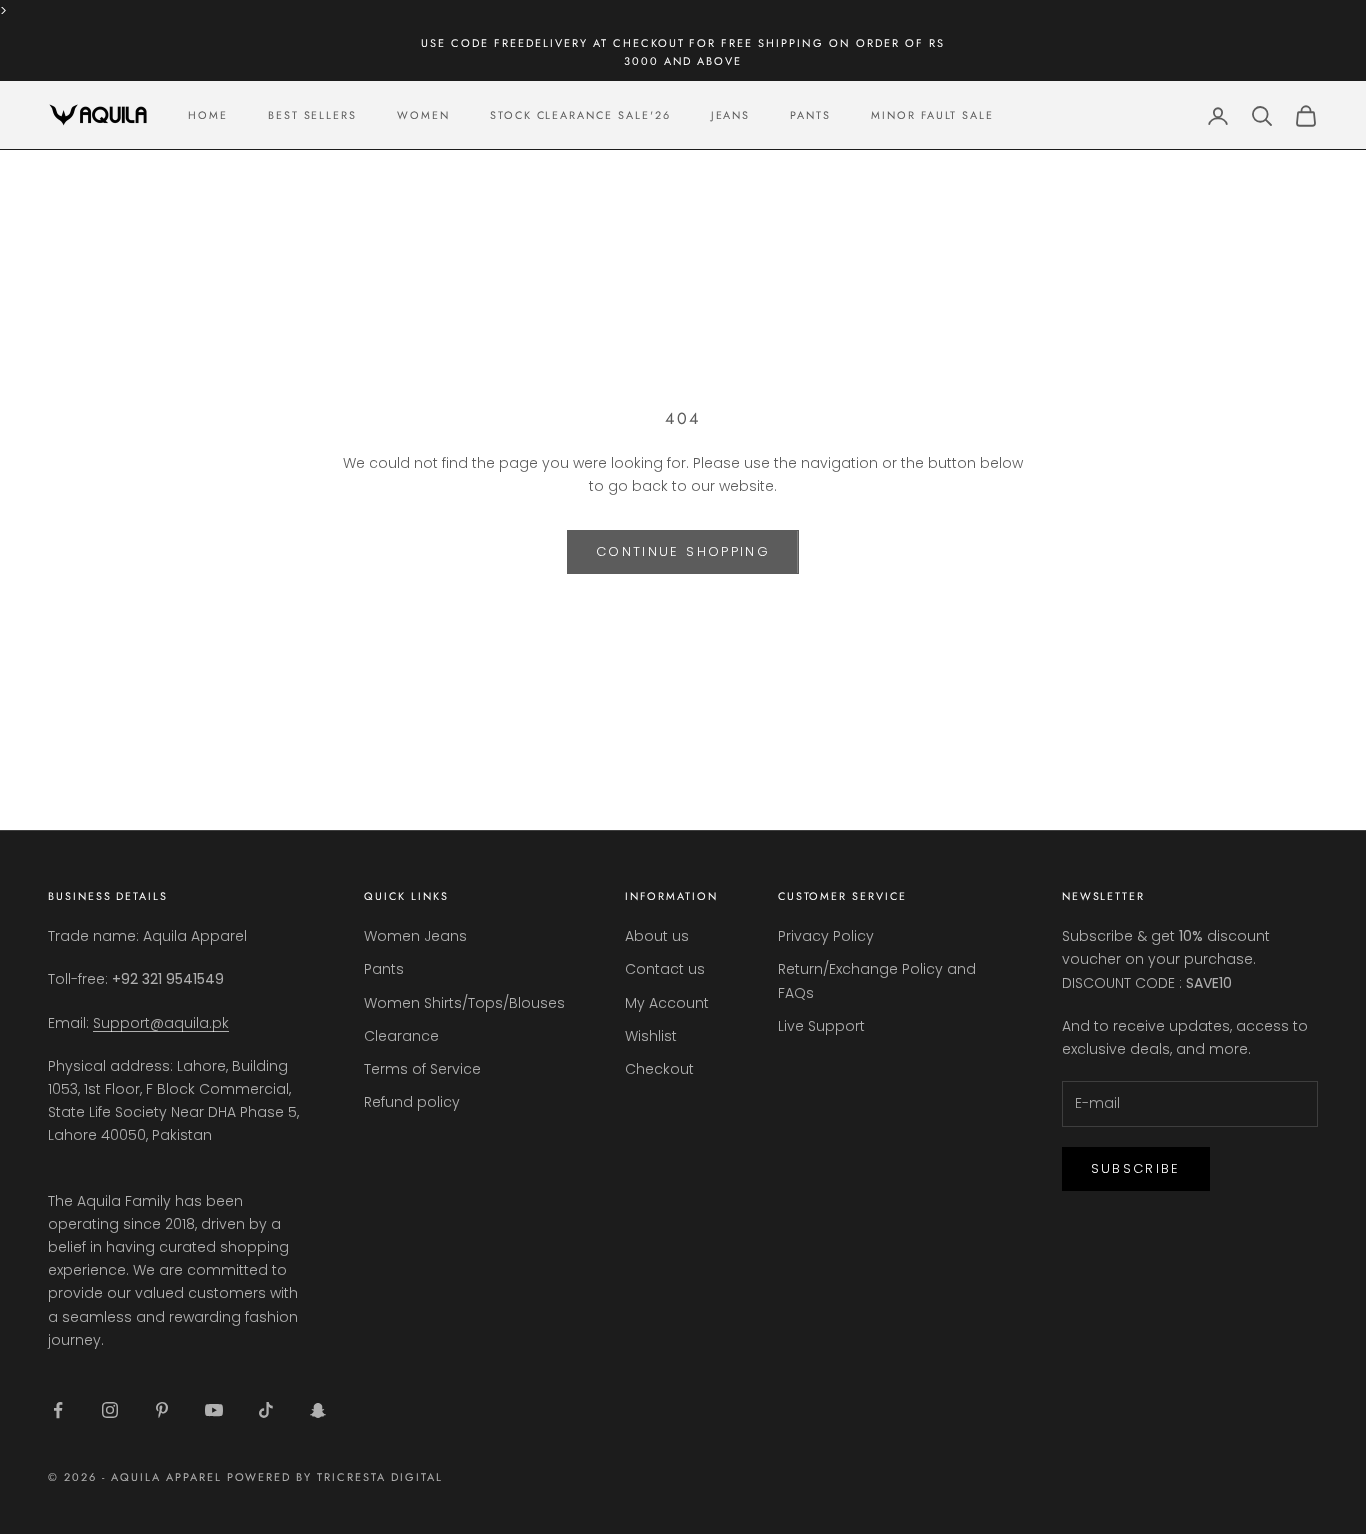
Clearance (401, 1036)
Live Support (821, 1026)
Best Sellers (312, 115)
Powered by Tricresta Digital (335, 1477)
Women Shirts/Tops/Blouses (464, 1003)
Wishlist (651, 1036)
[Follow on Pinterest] (162, 1410)
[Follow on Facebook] (58, 1410)
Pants (810, 115)
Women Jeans (415, 936)
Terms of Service (422, 1069)
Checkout (659, 1069)
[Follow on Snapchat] (318, 1410)
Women (423, 115)
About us (657, 936)
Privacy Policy (826, 936)
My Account (667, 1003)
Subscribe (1136, 1168)
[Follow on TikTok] (266, 1410)
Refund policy (412, 1102)
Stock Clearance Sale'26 (580, 115)
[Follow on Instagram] (110, 1410)
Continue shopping (683, 551)
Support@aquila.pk (161, 1023)
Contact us (665, 969)
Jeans (731, 115)
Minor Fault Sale (932, 115)
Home (208, 115)
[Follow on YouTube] (214, 1410)
